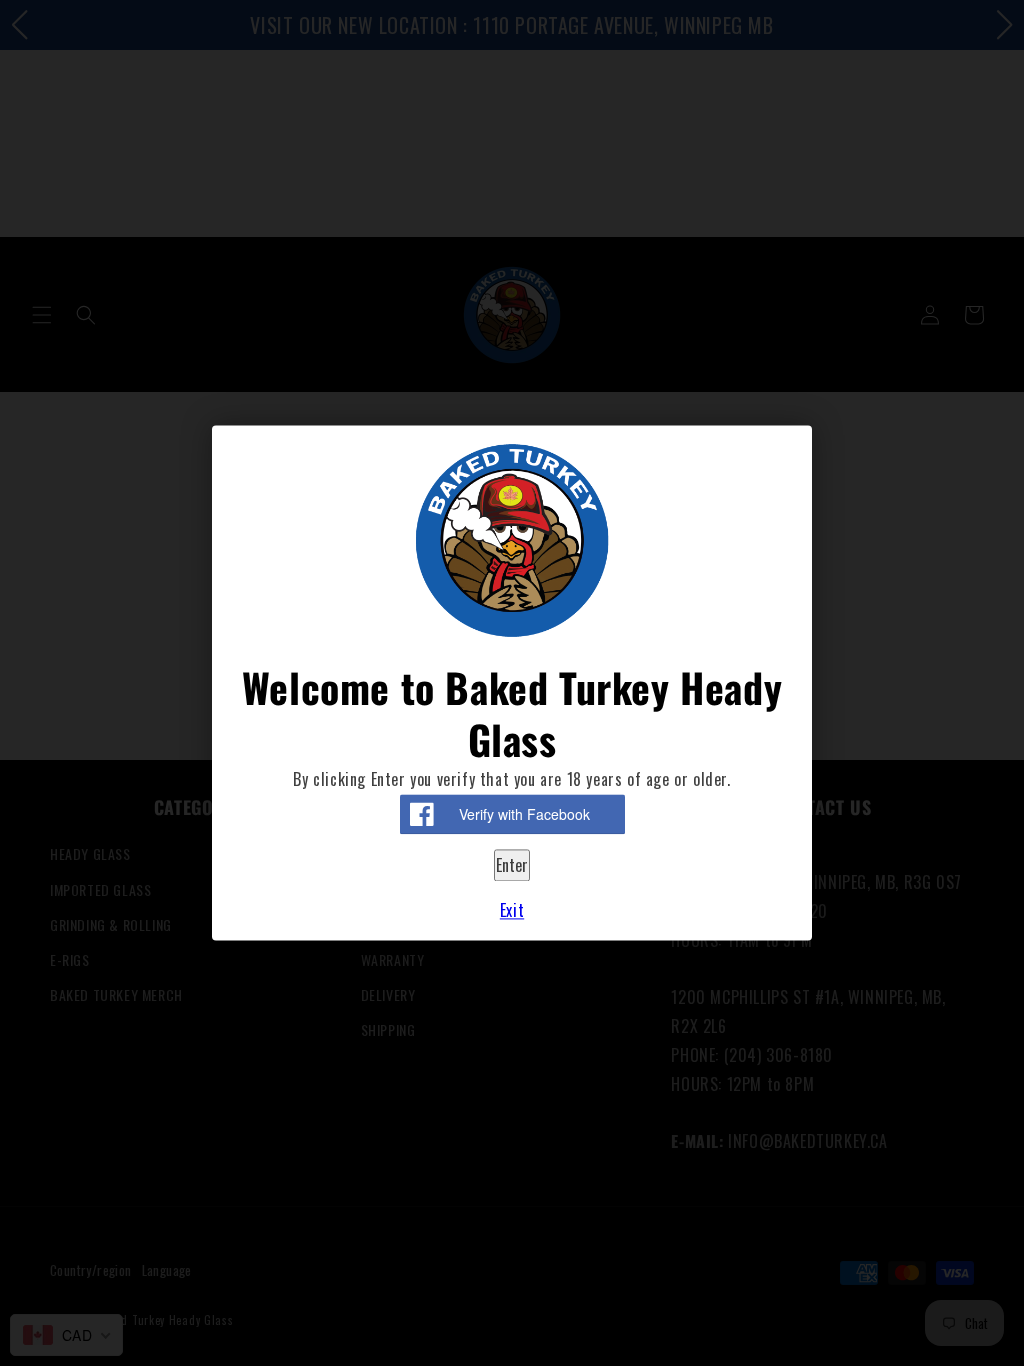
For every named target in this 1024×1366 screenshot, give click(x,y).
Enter (512, 865)
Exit (512, 911)
